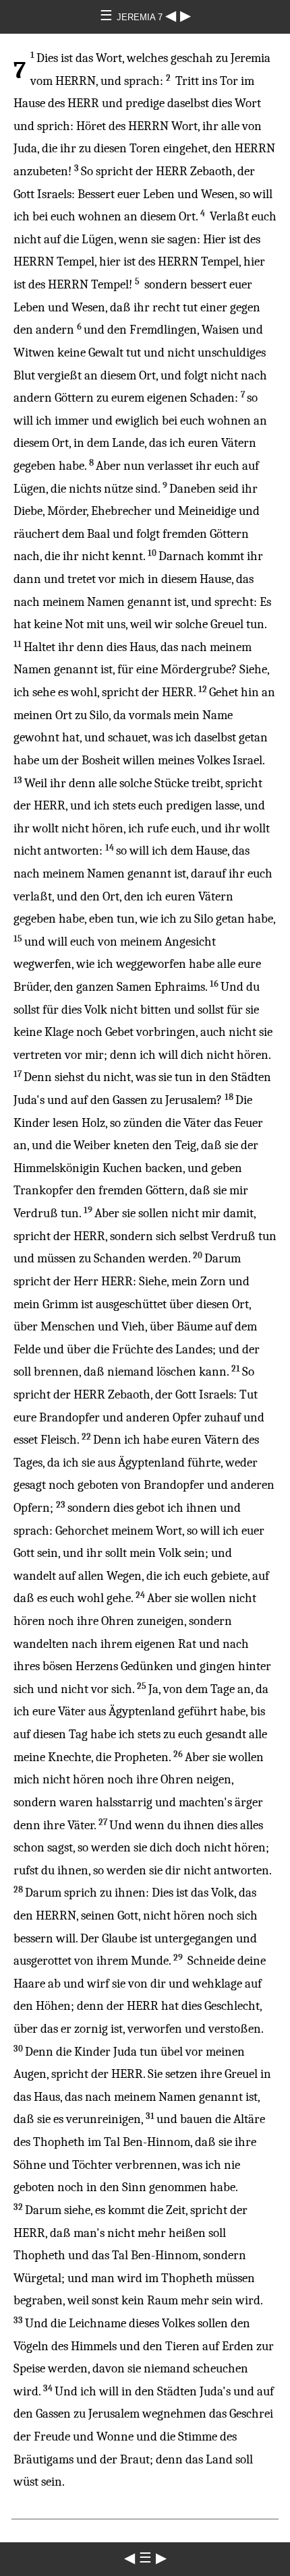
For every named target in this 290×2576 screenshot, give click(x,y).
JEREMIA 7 (141, 17)
